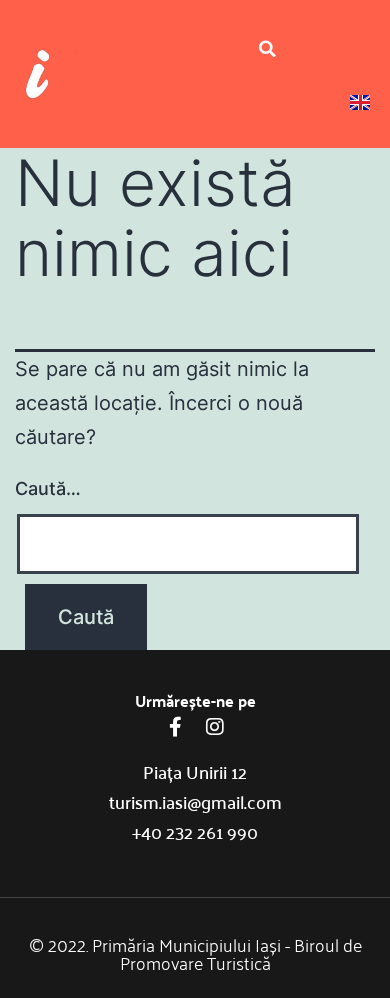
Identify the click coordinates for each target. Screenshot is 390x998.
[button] (267, 49)
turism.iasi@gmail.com (195, 801)
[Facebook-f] (175, 727)
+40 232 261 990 (195, 831)
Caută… (48, 488)
